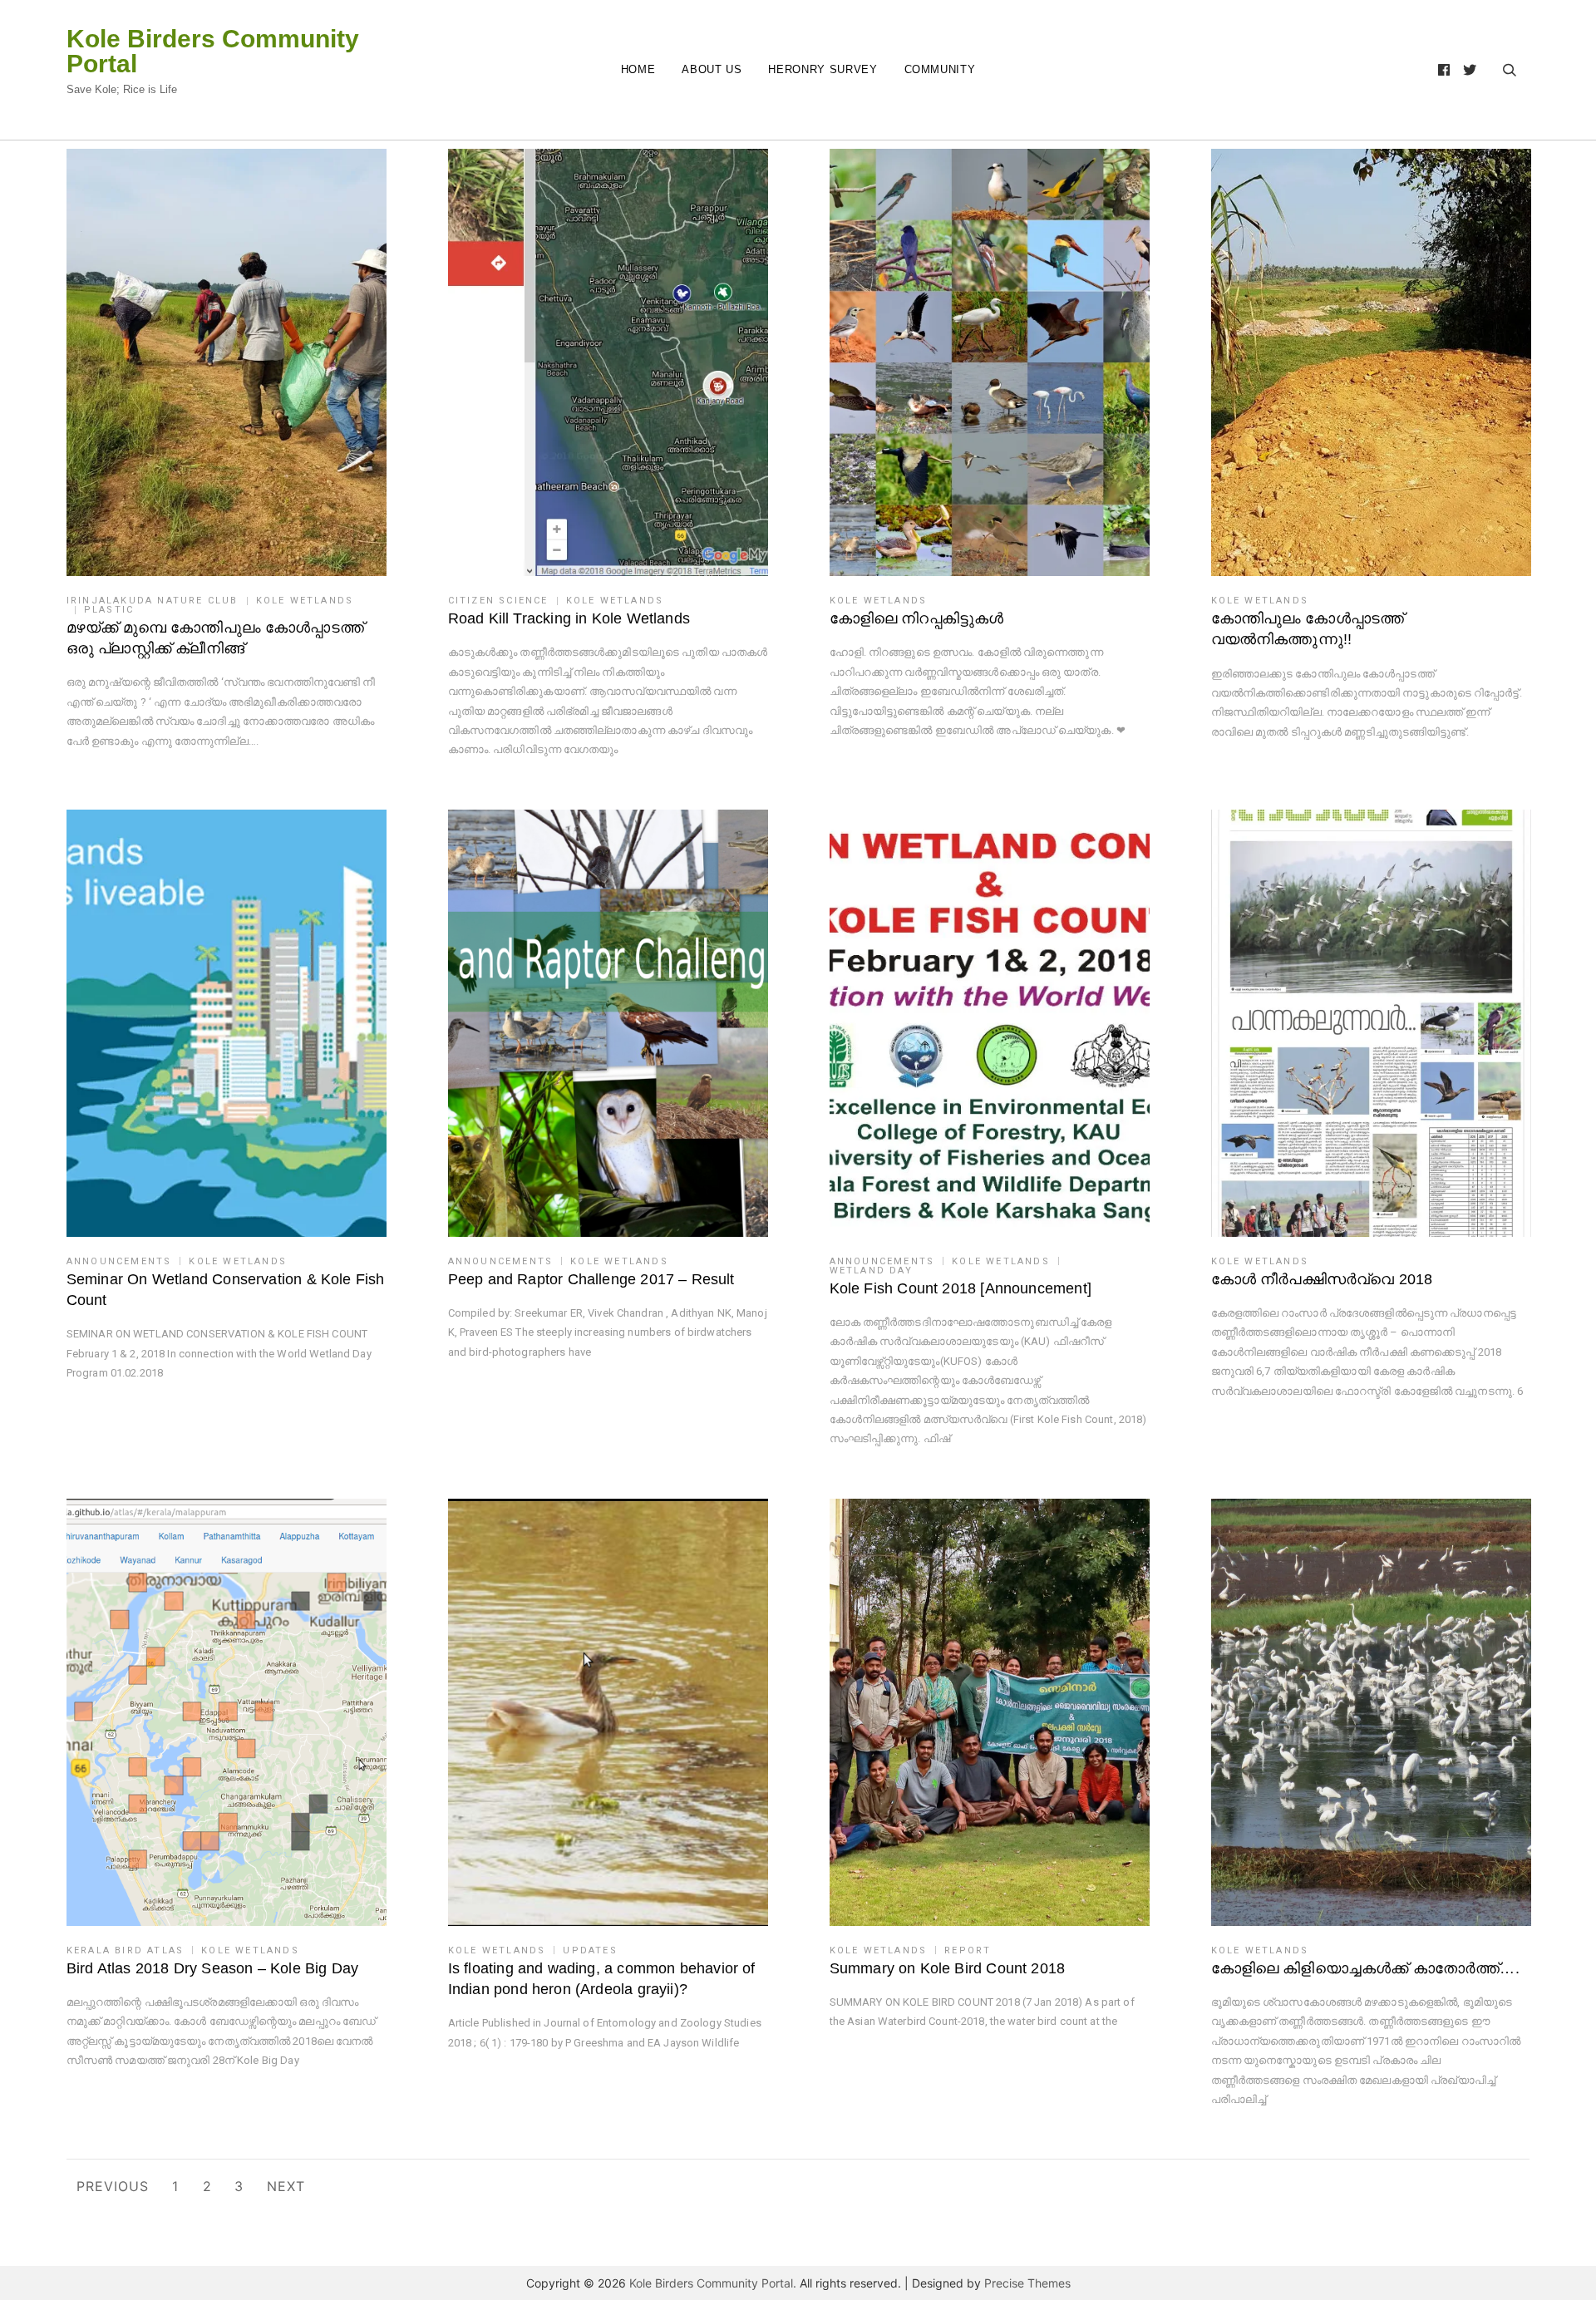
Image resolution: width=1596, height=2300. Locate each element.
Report (968, 1950)
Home (638, 69)
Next (286, 2186)
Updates (590, 1950)
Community (940, 69)
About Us (712, 69)
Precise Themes (1027, 2283)
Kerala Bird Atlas (125, 1950)
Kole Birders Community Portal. (713, 2283)
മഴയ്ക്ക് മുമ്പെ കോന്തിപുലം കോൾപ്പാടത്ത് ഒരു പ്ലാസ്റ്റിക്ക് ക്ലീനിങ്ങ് (215, 638)
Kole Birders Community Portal (213, 52)
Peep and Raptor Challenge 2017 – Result (591, 1279)
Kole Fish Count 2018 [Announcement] (961, 1288)
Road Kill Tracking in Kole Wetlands (569, 618)
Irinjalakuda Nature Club (153, 601)
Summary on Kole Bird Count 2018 (948, 1968)
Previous (113, 2186)
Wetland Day (871, 1271)
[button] (227, 362)
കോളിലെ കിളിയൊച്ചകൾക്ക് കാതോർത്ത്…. (1365, 1968)
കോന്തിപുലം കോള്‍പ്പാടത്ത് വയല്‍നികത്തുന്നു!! (1308, 629)
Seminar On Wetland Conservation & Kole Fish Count (226, 1290)
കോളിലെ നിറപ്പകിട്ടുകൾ (917, 618)
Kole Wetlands (305, 601)
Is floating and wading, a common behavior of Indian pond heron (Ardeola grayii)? (602, 1979)
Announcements (119, 1261)
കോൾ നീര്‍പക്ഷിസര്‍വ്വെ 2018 (1322, 1279)
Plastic (109, 610)
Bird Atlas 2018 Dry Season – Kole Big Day (212, 1968)
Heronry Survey (823, 69)
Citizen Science (498, 601)
